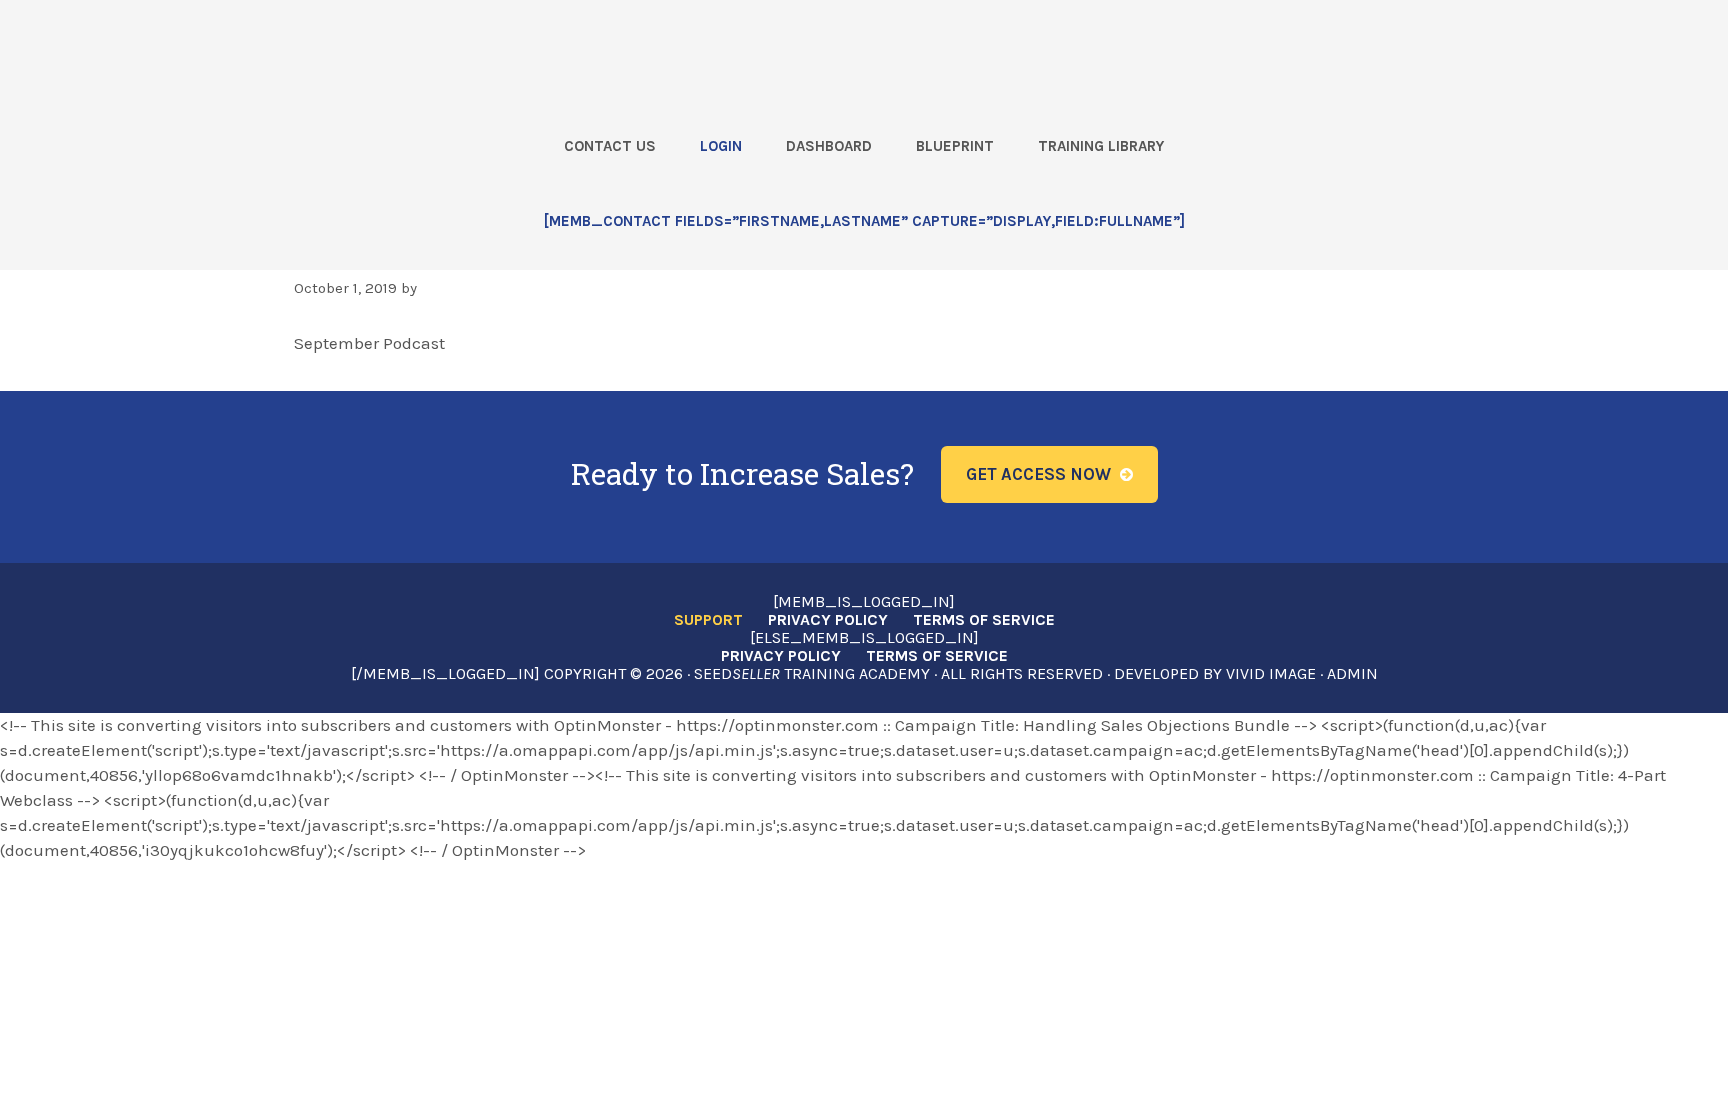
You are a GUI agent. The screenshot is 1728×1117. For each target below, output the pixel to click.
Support (708, 619)
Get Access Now (1038, 474)
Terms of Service (984, 619)
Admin (1352, 673)
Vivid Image (1271, 673)
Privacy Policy (828, 619)
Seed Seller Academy (387, 52)
